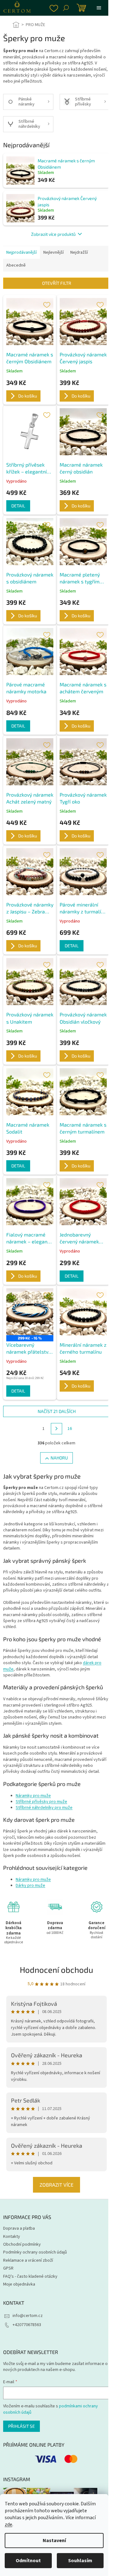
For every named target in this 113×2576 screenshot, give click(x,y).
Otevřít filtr (57, 283)
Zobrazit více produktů (53, 234)
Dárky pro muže (30, 1886)
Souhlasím (80, 2561)
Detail (18, 506)
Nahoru (59, 1458)
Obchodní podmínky (22, 2244)
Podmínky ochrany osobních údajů (35, 2252)
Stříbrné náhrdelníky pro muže (44, 1808)
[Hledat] (66, 8)
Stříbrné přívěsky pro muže (41, 1802)
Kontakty (12, 2237)
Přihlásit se (22, 2426)
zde (8, 2525)
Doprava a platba (19, 2228)
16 (70, 1429)
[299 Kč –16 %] (30, 1312)
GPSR (8, 2268)
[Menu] (99, 8)
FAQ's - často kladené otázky (30, 2276)
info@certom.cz (28, 2316)
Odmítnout (28, 2561)
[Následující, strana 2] (56, 1429)
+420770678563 (27, 2325)
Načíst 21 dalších (57, 1411)
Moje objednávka (19, 2284)
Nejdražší (79, 252)
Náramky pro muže (33, 1796)
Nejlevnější (54, 252)
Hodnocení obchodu (56, 1970)
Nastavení (54, 2541)
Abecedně (16, 265)
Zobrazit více (56, 2185)
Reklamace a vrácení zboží (28, 2260)
